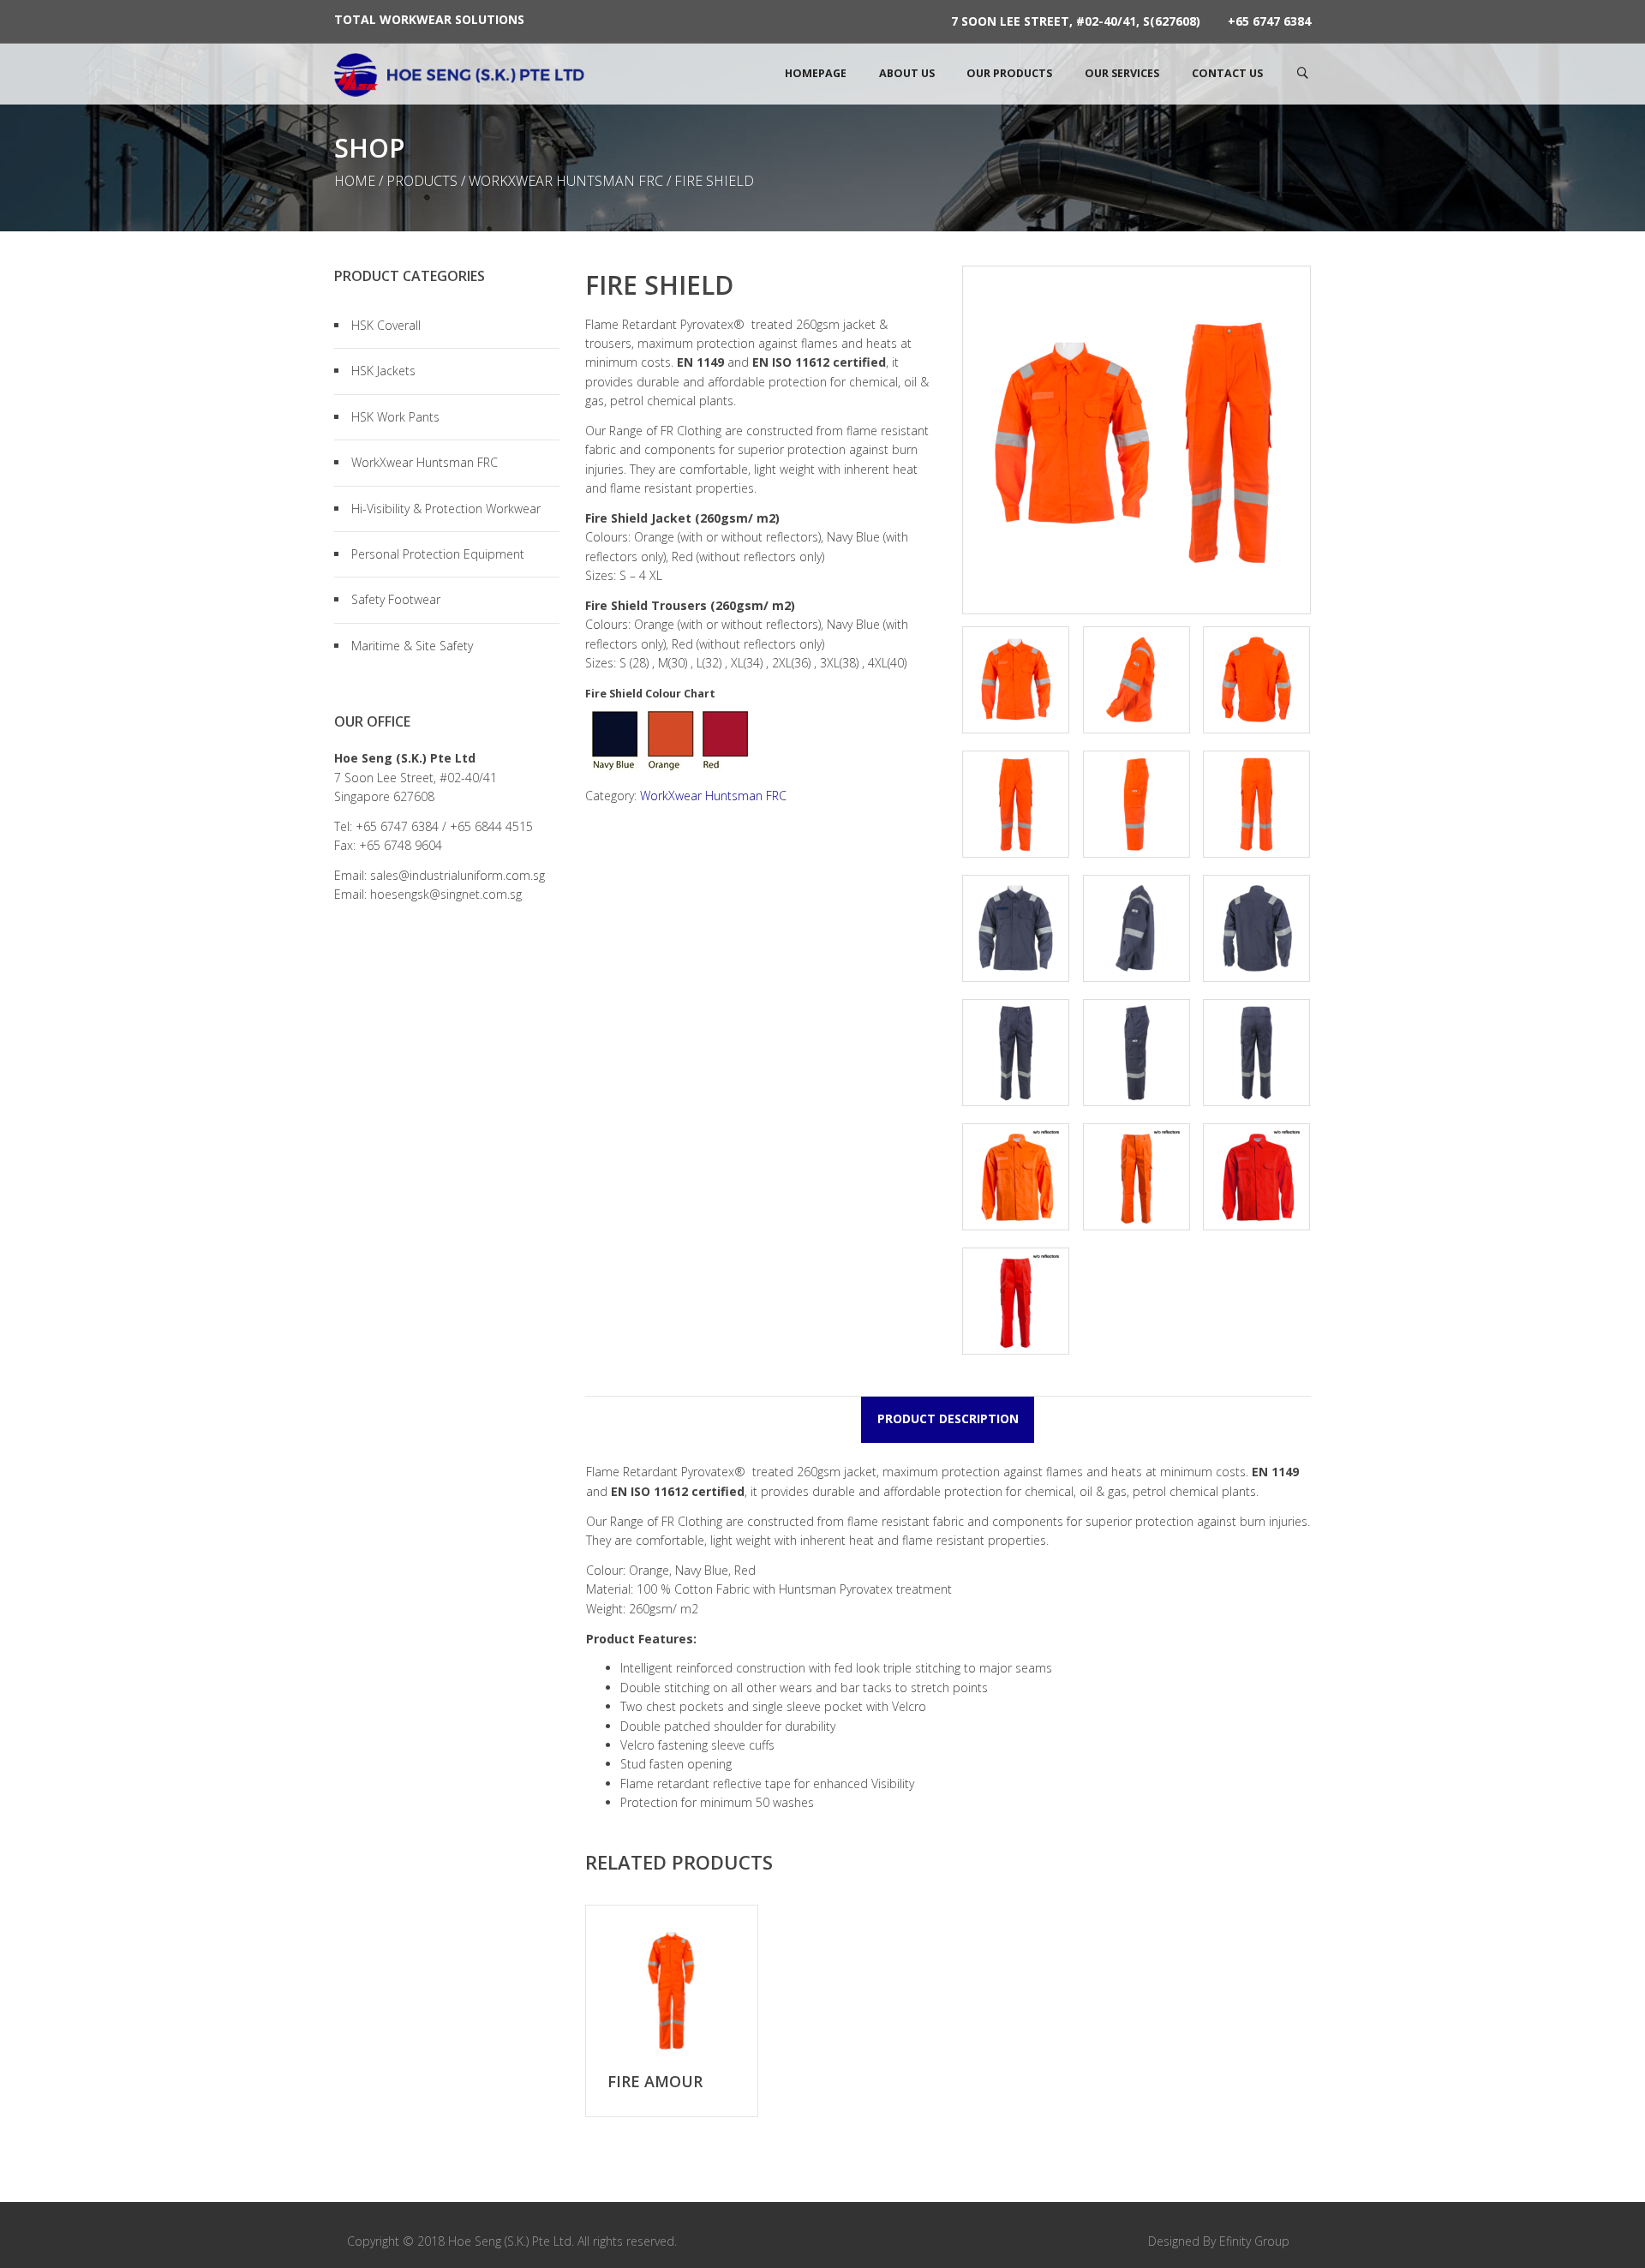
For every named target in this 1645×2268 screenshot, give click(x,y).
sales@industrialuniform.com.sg (458, 875)
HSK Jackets (383, 371)
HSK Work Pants (395, 417)
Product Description (948, 1418)
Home (355, 181)
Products (422, 181)
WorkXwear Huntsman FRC (566, 181)
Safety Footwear (396, 599)
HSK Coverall (386, 325)
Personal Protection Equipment (438, 554)
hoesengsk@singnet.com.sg (446, 894)
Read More (672, 1991)
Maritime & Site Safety (412, 646)
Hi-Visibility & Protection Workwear (446, 509)
